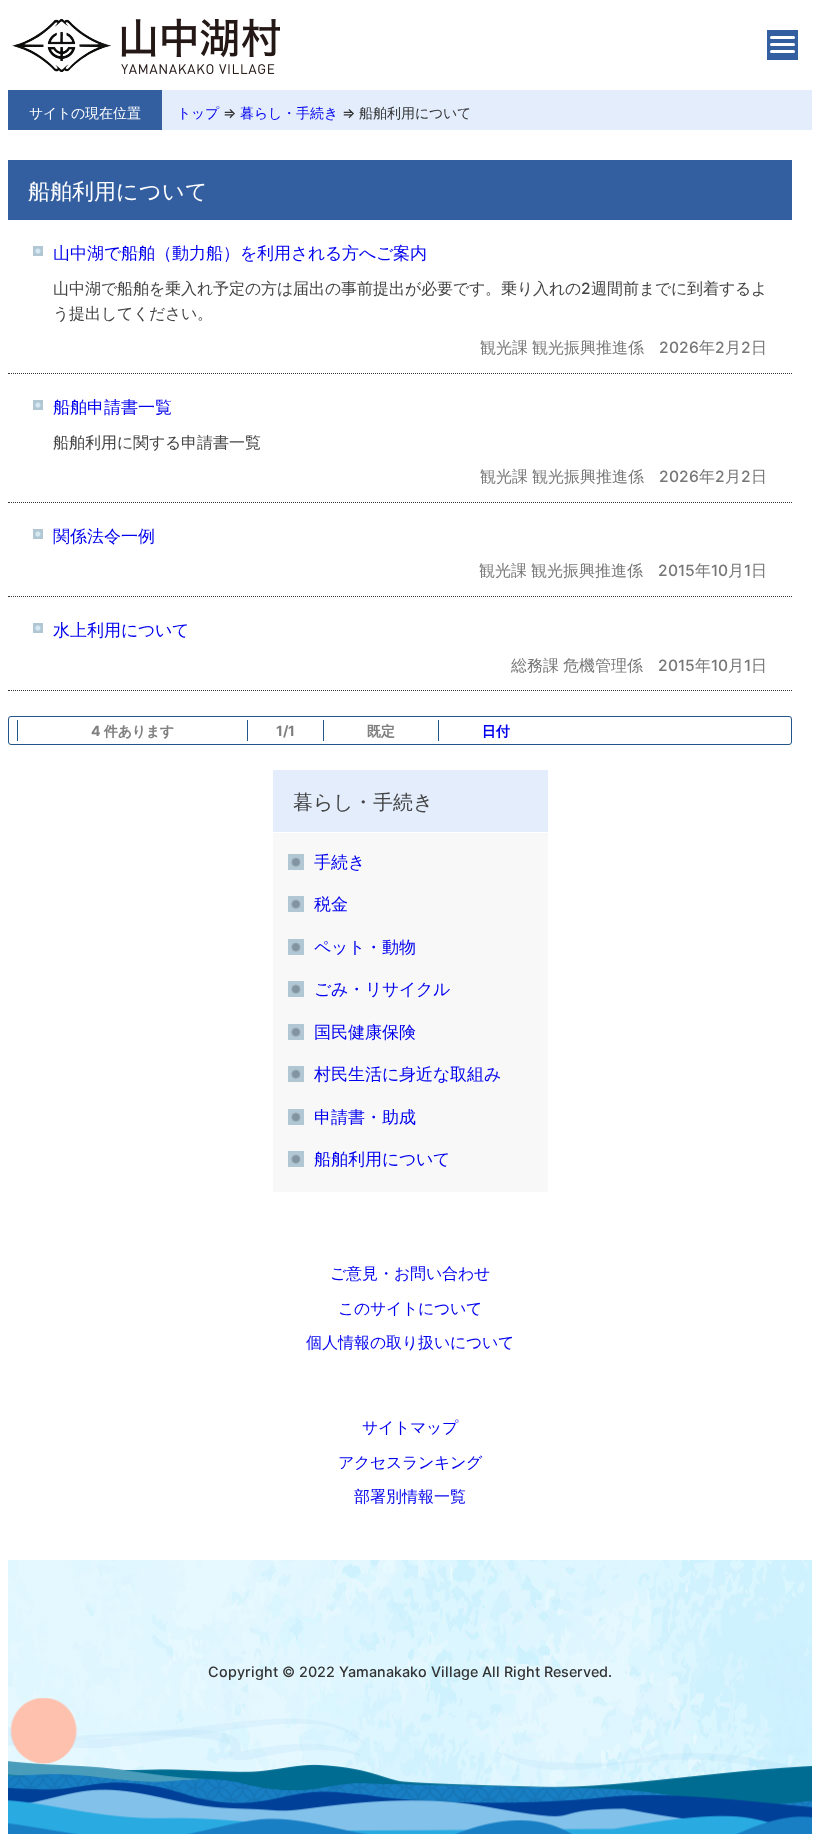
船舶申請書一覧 (112, 406)
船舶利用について (415, 112)
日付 (496, 730)
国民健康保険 (365, 1031)
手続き (339, 861)
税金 (331, 903)
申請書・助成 (365, 1116)
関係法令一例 (104, 535)
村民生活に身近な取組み (407, 1073)
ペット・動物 (365, 946)
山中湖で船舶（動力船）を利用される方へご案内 (240, 252)
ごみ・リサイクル (382, 988)
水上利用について (121, 629)
